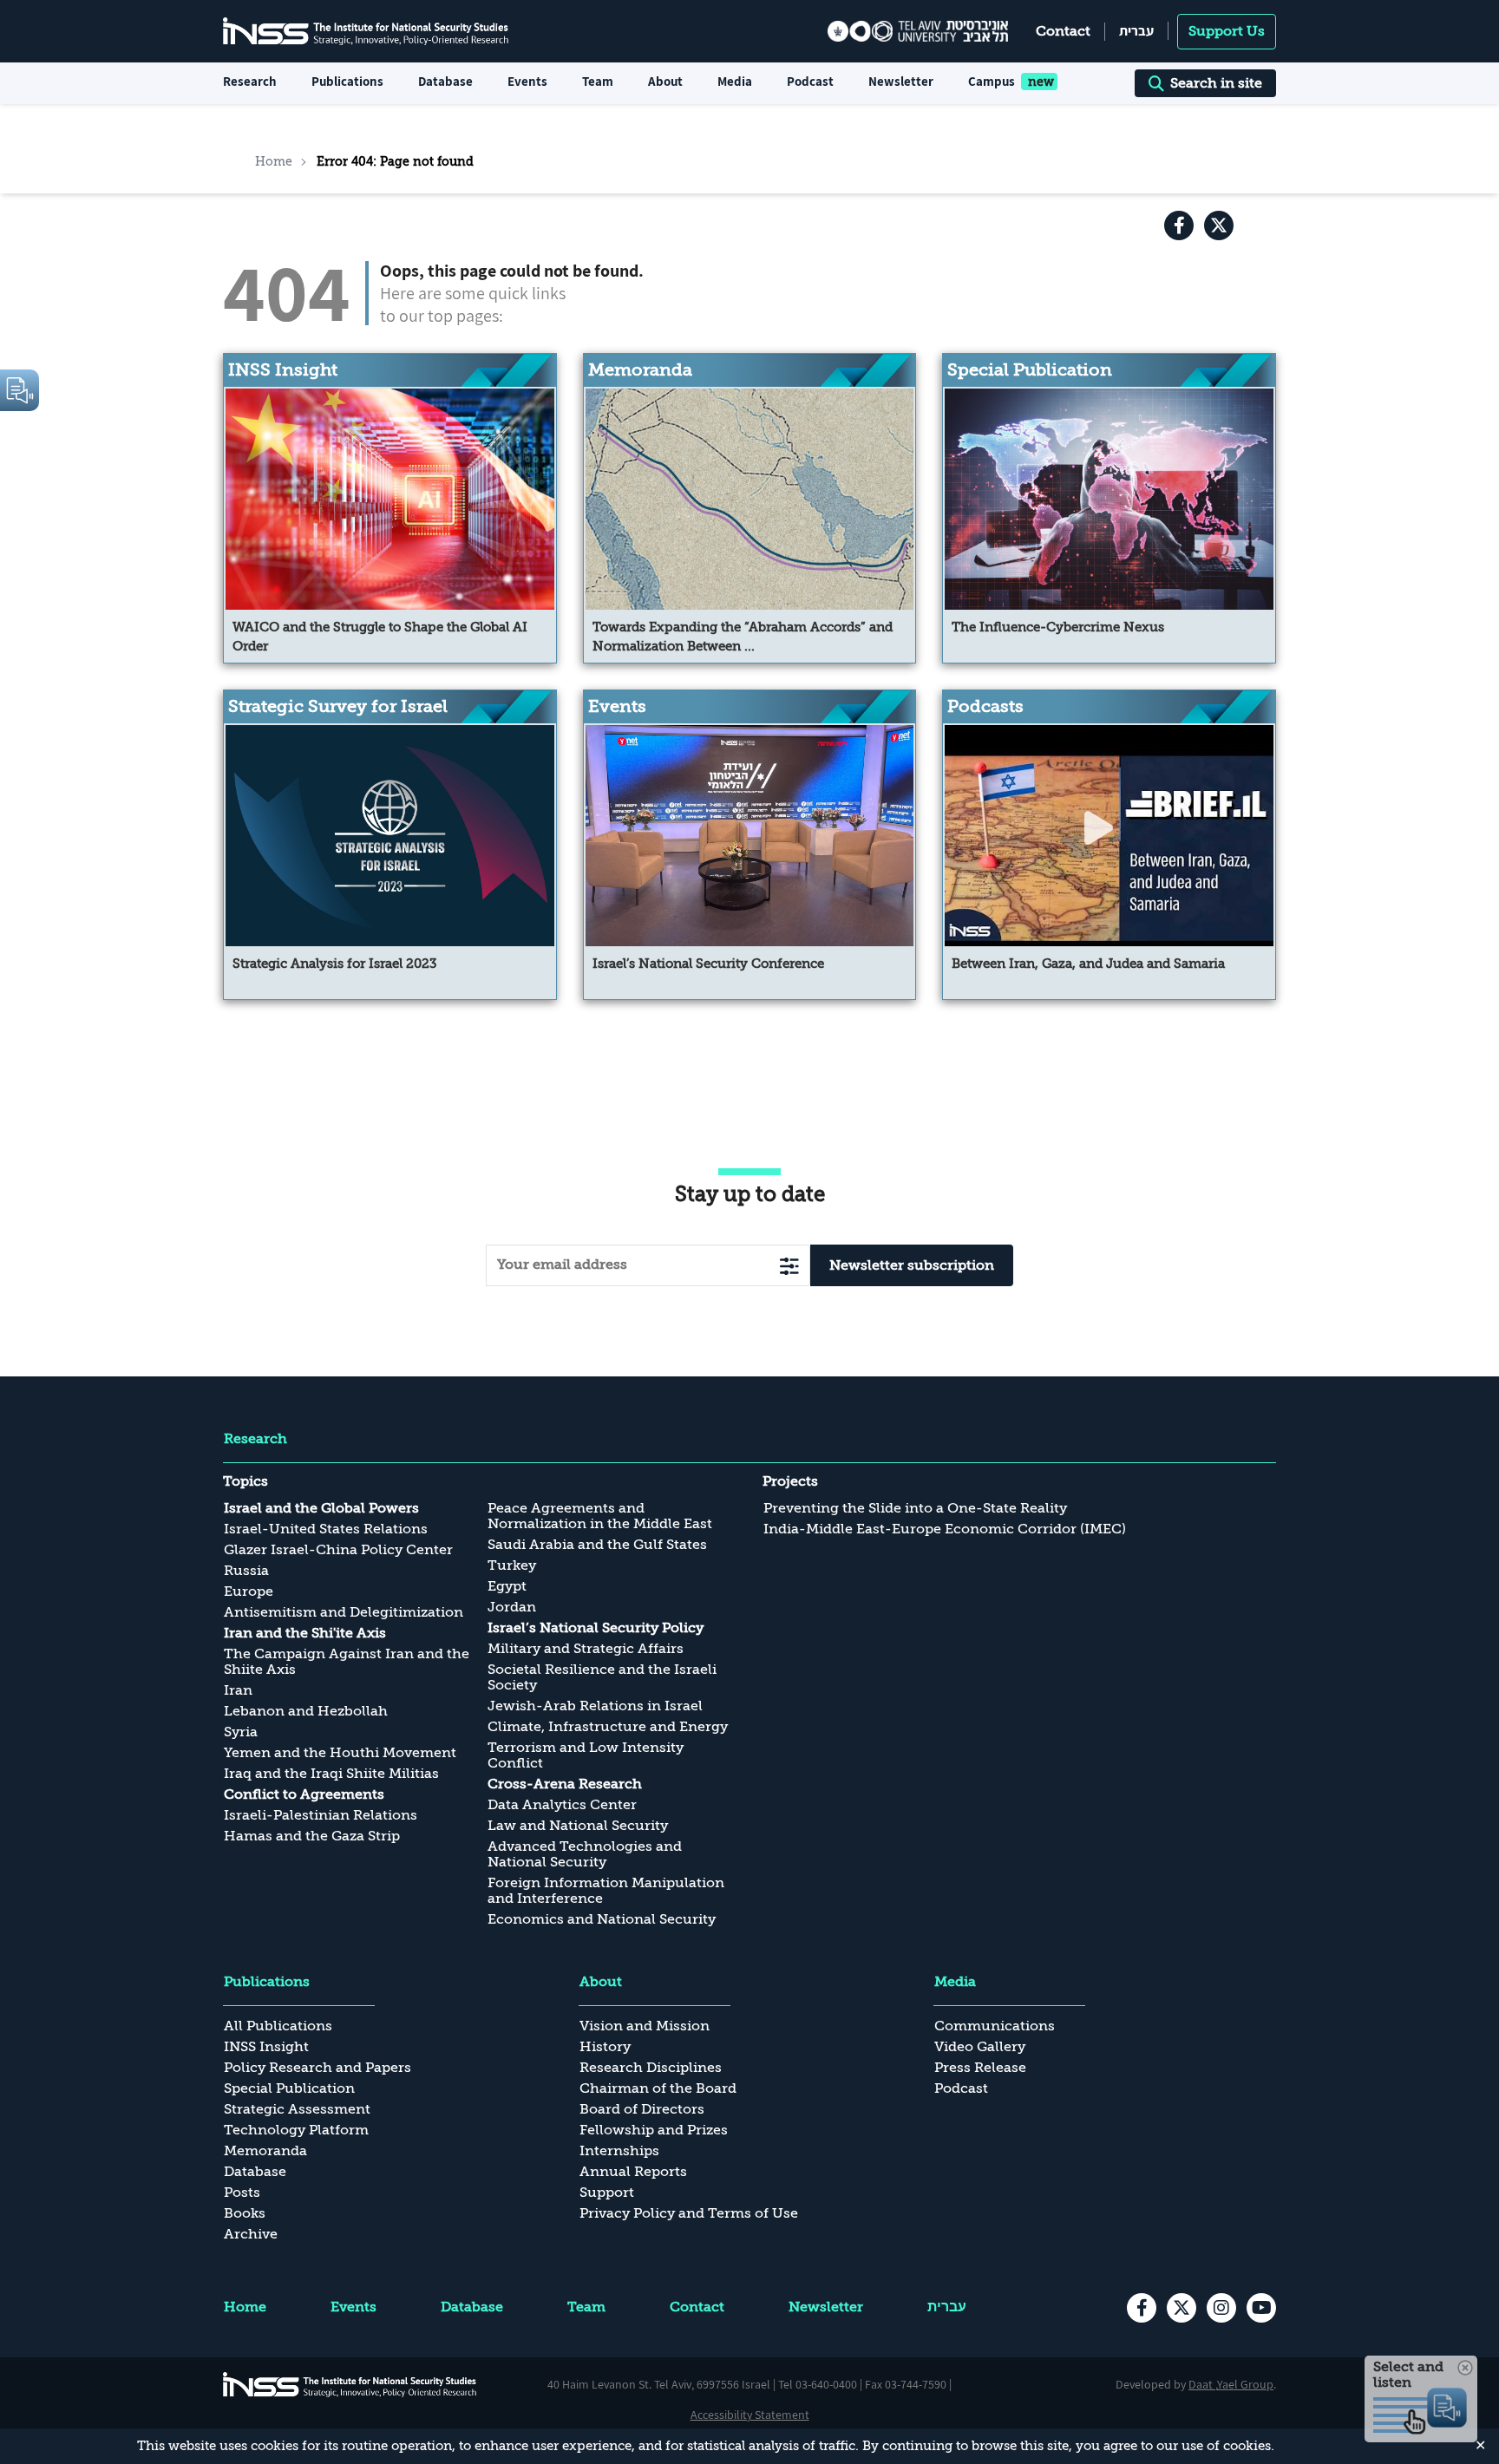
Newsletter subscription (912, 1265)
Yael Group (1245, 2384)
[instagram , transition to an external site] (1221, 2308)
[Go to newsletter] (789, 1266)
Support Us (1227, 31)
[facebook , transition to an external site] (1179, 225)
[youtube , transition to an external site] (1261, 2308)
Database (445, 81)
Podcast (810, 81)
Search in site (1216, 83)
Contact (1063, 31)
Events (527, 81)
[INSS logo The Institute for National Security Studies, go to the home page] (350, 2384)
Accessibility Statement (750, 2415)
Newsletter (901, 81)
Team (598, 81)
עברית (1136, 31)
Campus (992, 81)
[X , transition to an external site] (1219, 225)
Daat (1202, 2384)
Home (274, 161)
